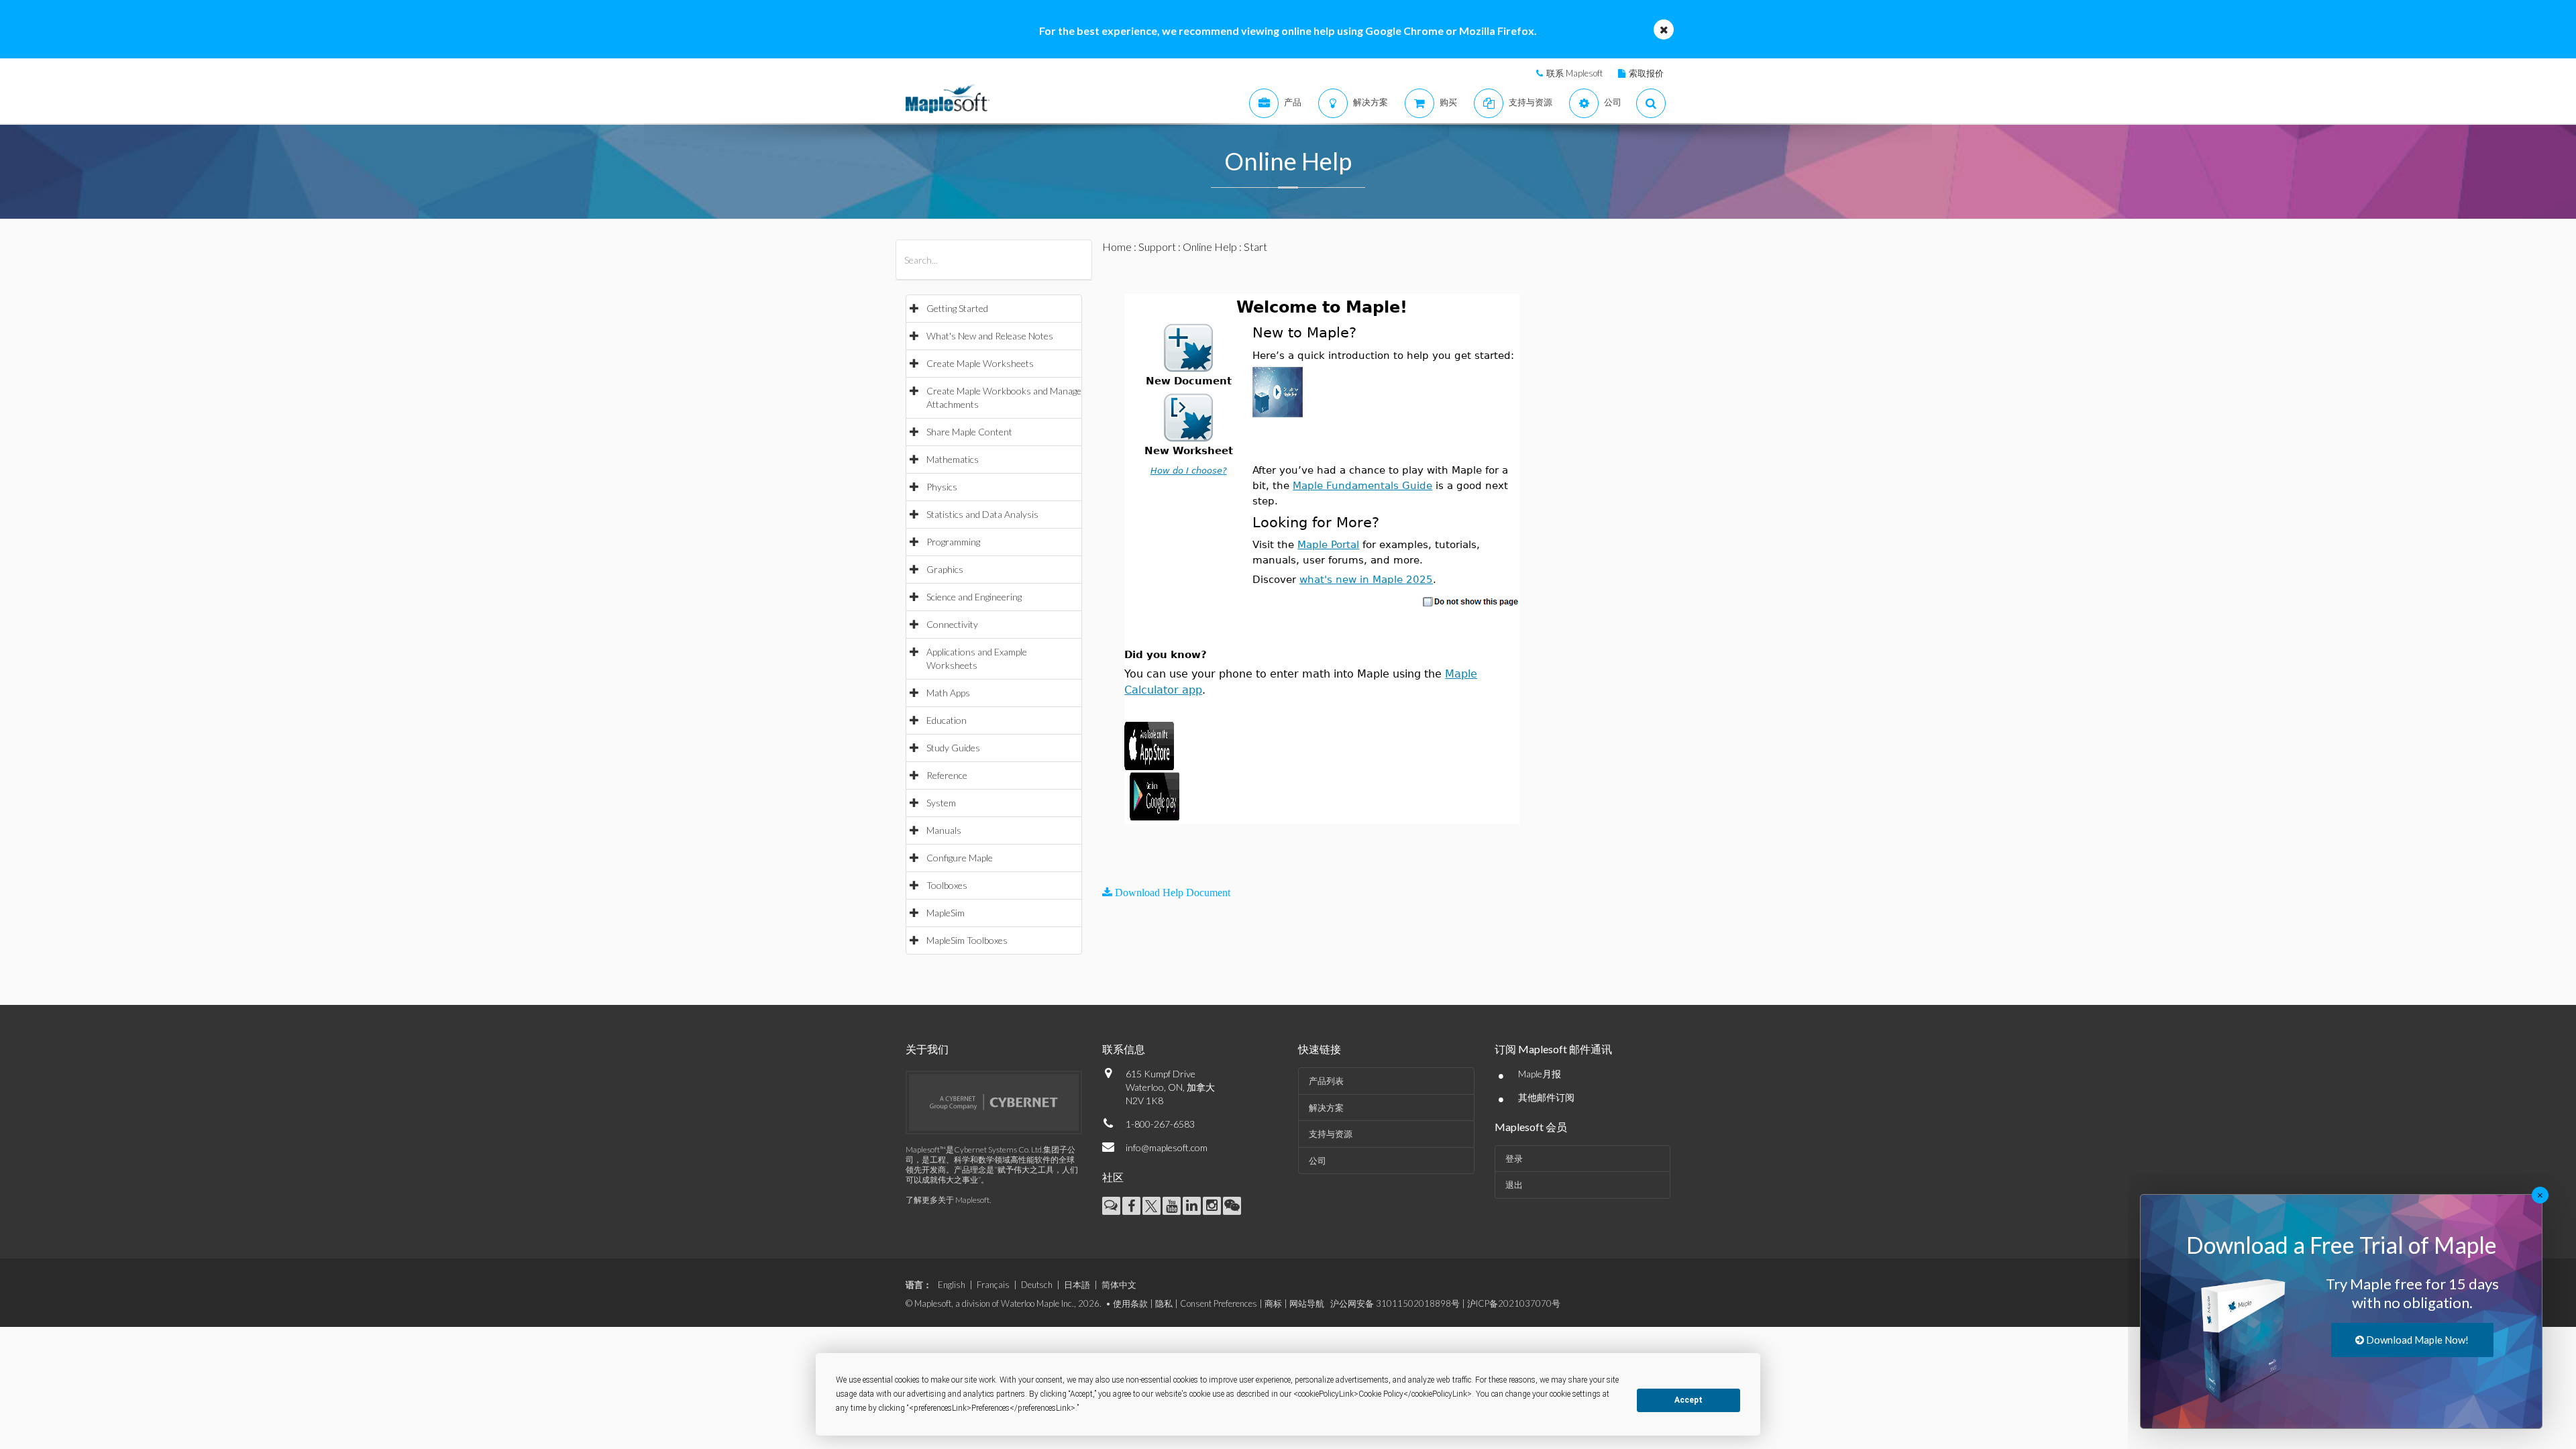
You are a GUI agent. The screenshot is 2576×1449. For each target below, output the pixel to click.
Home (1117, 247)
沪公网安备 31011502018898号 (1395, 1303)
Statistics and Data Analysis (982, 514)
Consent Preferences (1219, 1303)
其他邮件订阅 (1546, 1097)
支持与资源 (1331, 1134)
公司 (1318, 1161)
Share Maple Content (969, 432)
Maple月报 (1540, 1074)
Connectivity (952, 624)
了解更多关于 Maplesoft (948, 1200)
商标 (1273, 1303)
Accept (1688, 1400)
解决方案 (1326, 1108)
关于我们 (927, 1049)
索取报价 (1646, 73)
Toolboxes (947, 885)
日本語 (1077, 1285)
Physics (942, 487)
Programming (953, 542)
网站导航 (1307, 1303)
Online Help (1210, 247)
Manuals (944, 830)
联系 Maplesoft (1574, 73)
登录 (1514, 1159)
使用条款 (1130, 1303)
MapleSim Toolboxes (967, 940)
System (941, 803)
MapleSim (946, 913)
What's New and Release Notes (990, 336)
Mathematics (953, 459)
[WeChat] (1232, 1206)
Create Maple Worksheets (980, 363)
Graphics (945, 569)
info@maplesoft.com (1167, 1147)
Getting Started (957, 308)
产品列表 (1326, 1081)
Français (993, 1285)
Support (1157, 247)
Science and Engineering (974, 597)
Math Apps (948, 693)
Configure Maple (960, 858)
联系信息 (1124, 1049)
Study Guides (953, 748)
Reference (947, 775)
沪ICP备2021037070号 (1514, 1303)
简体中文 (1119, 1285)
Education (947, 720)
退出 (1514, 1185)
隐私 (1164, 1303)
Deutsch (1037, 1285)
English (952, 1285)
